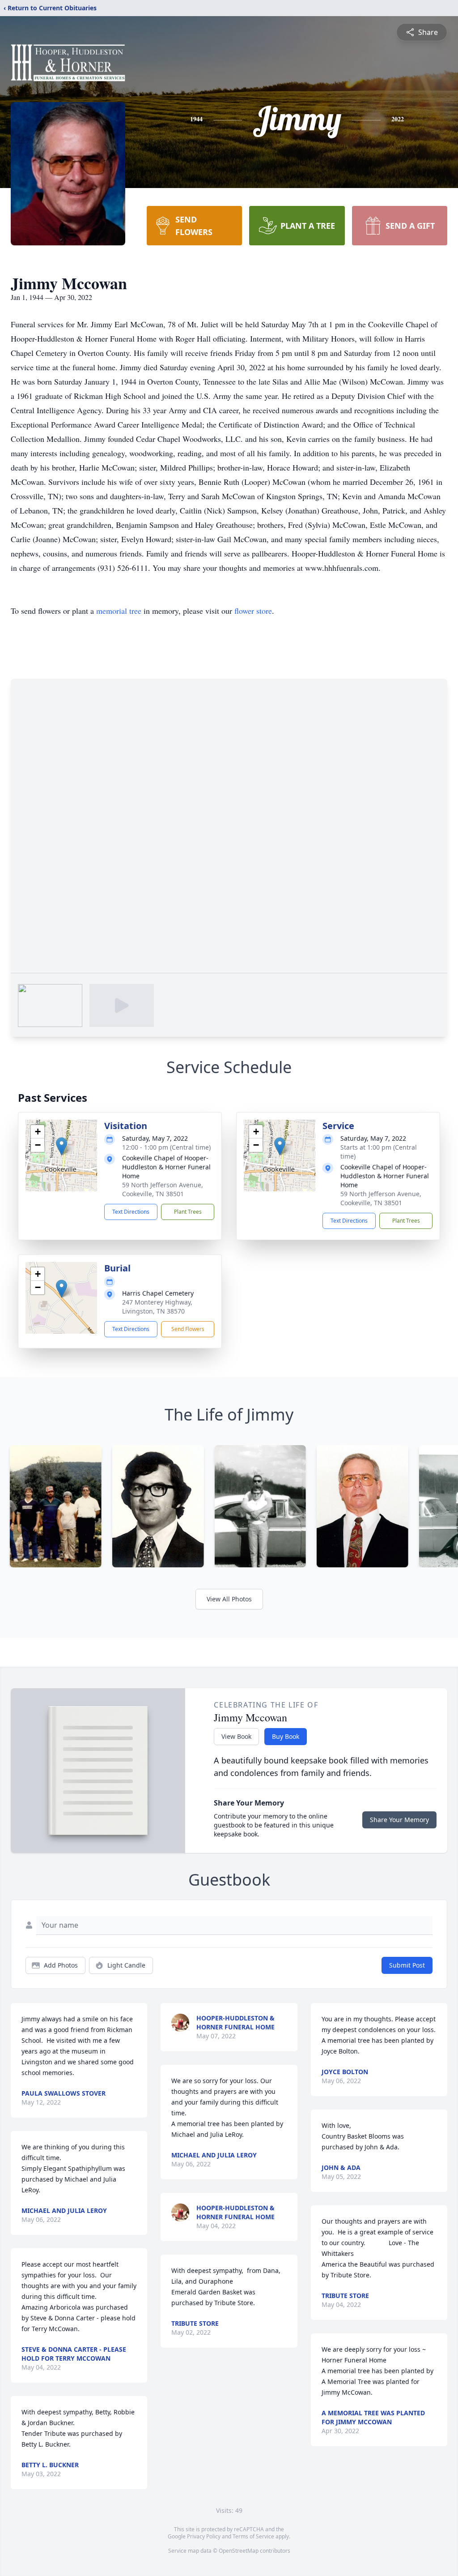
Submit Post (407, 1965)
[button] (61, 1146)
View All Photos (229, 1599)
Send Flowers (188, 1329)
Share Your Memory (399, 1820)
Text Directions (131, 1212)
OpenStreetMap (239, 2551)
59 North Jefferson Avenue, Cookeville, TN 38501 (163, 1189)
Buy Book (286, 1736)
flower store (253, 611)
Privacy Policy (204, 2536)
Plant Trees (188, 1212)
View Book (236, 1736)
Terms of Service (253, 2536)
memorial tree (119, 611)
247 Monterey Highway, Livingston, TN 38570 (157, 1307)
